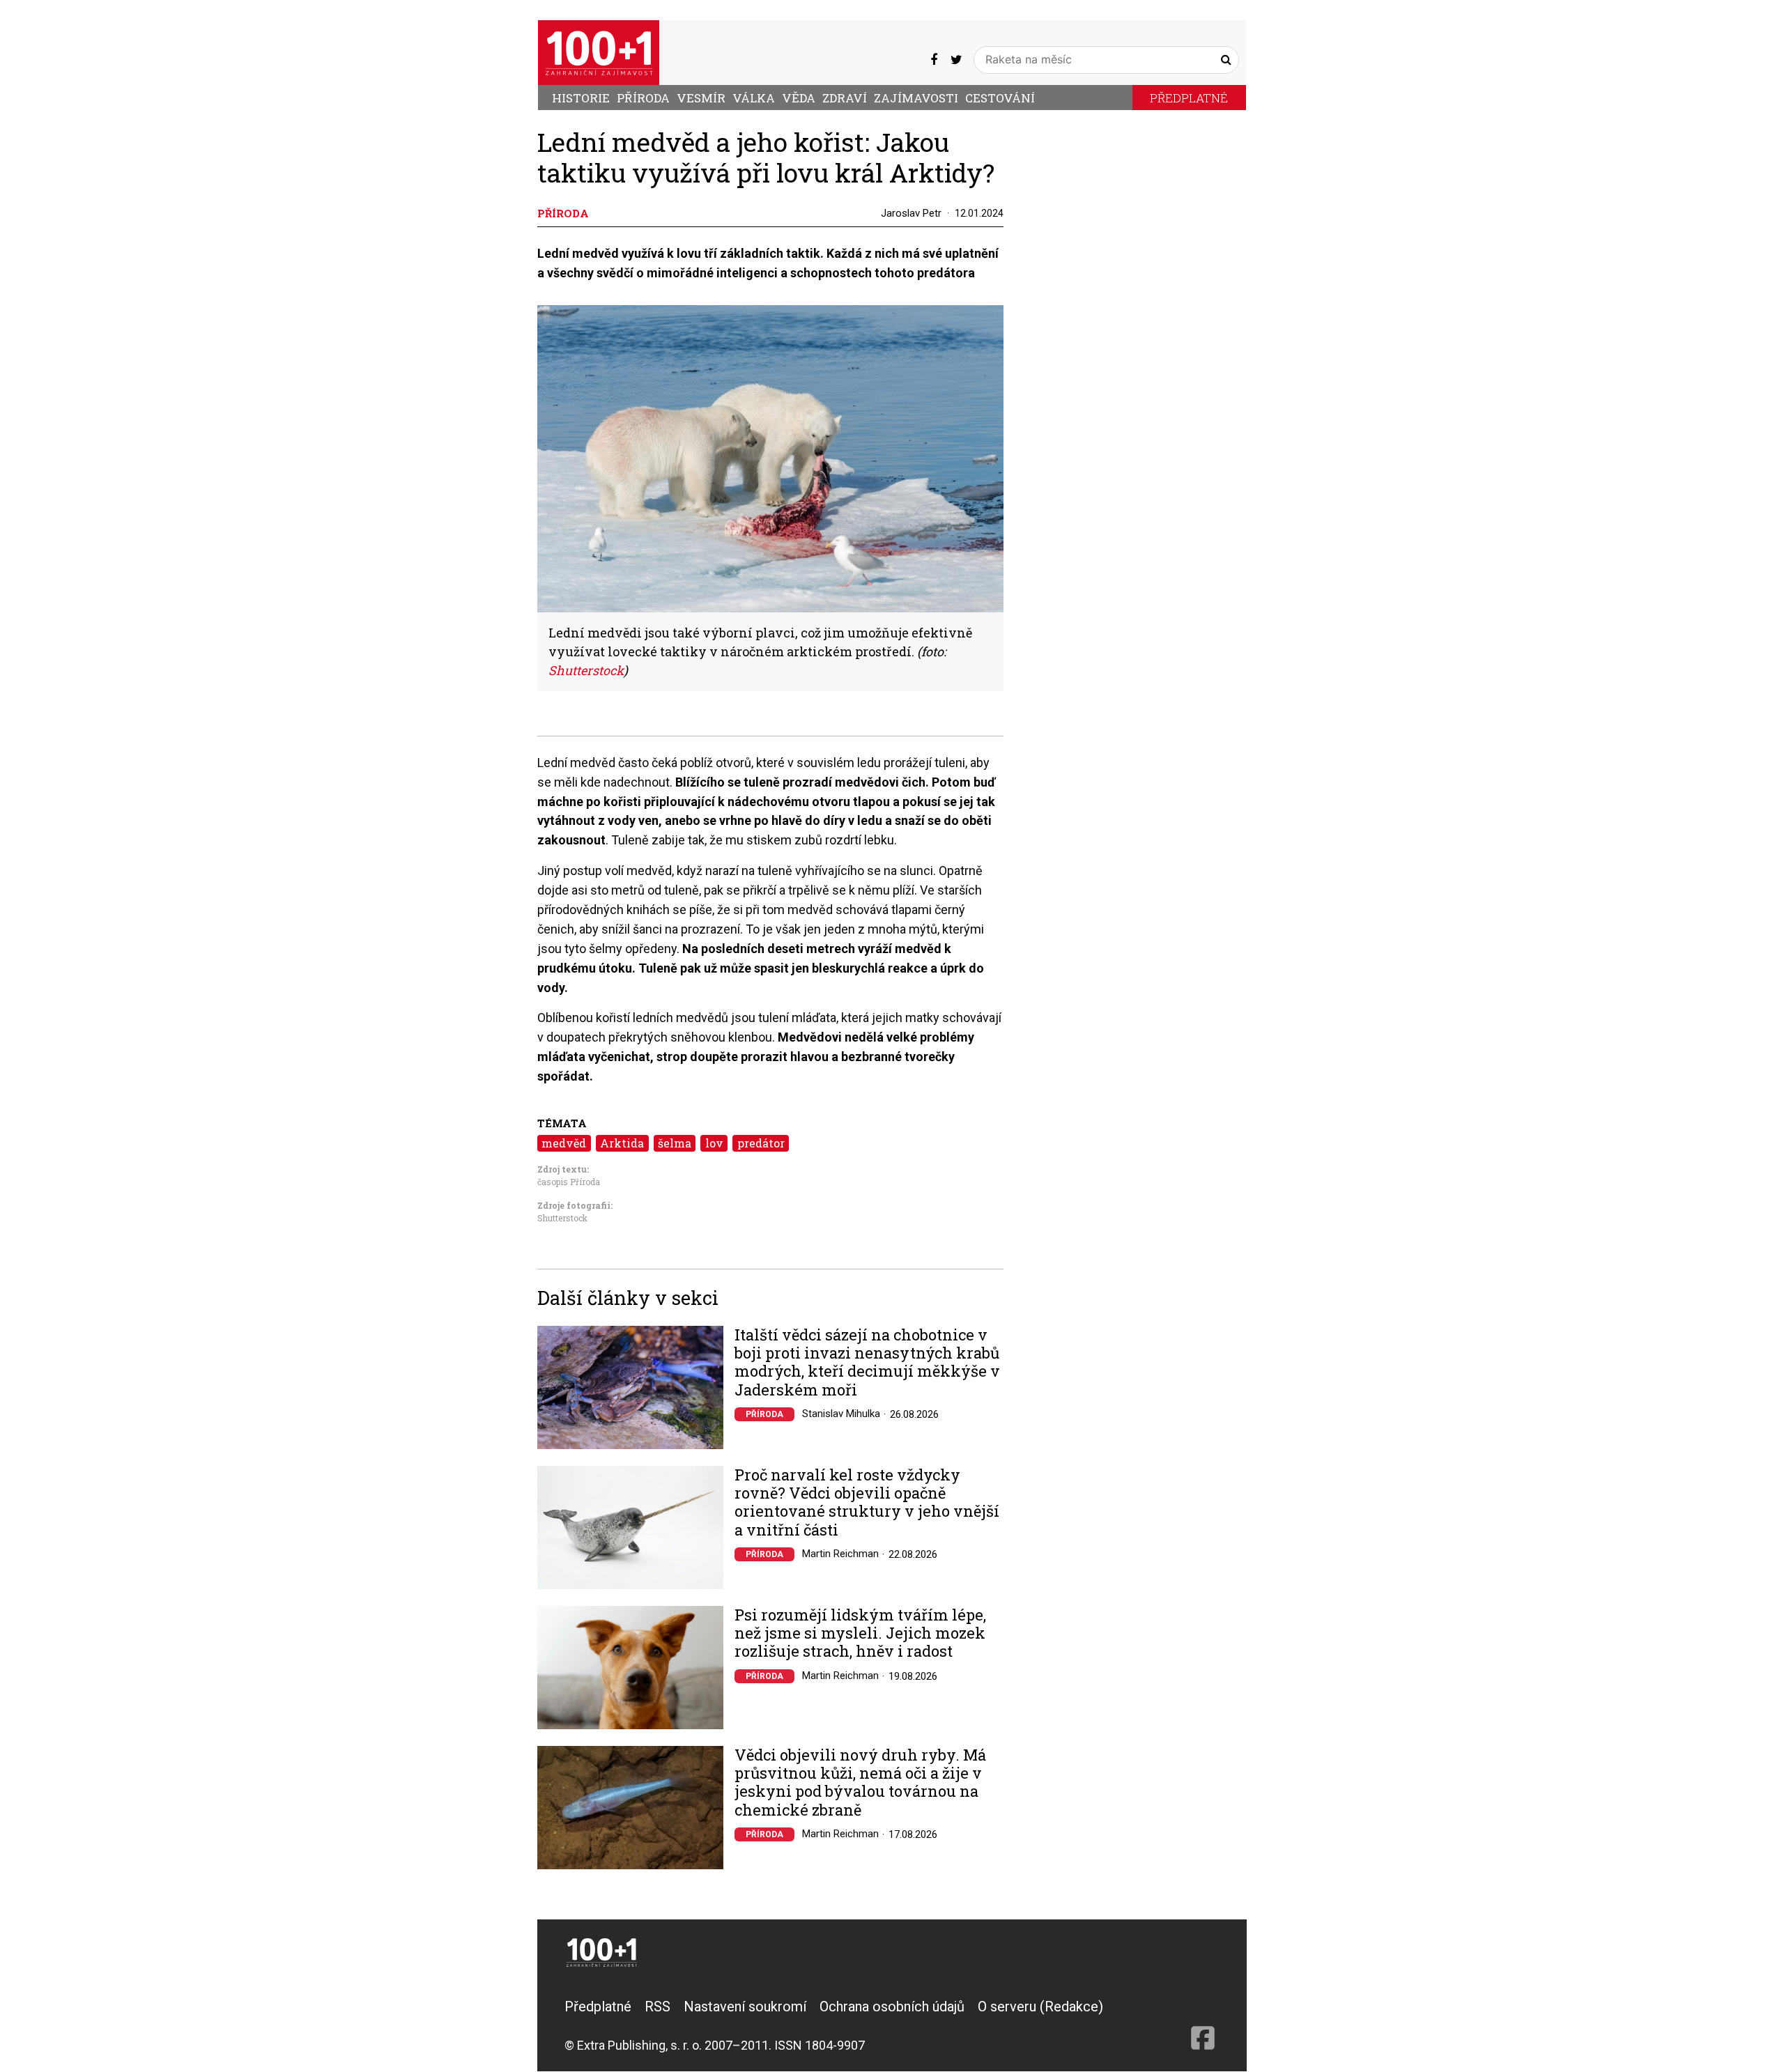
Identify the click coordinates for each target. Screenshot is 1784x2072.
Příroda (643, 98)
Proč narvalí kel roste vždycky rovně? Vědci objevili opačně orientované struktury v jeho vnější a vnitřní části (867, 1503)
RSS (658, 2007)
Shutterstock (562, 1218)
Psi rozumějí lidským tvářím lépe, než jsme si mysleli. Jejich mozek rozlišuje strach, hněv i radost (860, 1633)
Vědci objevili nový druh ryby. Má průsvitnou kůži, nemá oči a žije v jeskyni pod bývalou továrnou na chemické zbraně (860, 1783)
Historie (581, 98)
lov (714, 1143)
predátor (761, 1143)
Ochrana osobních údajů (892, 2007)
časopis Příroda (569, 1182)
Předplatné (1189, 98)
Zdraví (845, 98)
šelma (675, 1143)
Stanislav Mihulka (841, 1414)
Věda (799, 98)
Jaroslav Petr (911, 213)
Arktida (622, 1143)
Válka (754, 98)
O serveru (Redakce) (1040, 2007)
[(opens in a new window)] (934, 59)
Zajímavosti (916, 98)
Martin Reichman (840, 1554)
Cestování (1000, 98)
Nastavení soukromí (745, 2007)
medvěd (564, 1143)
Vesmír (701, 98)
